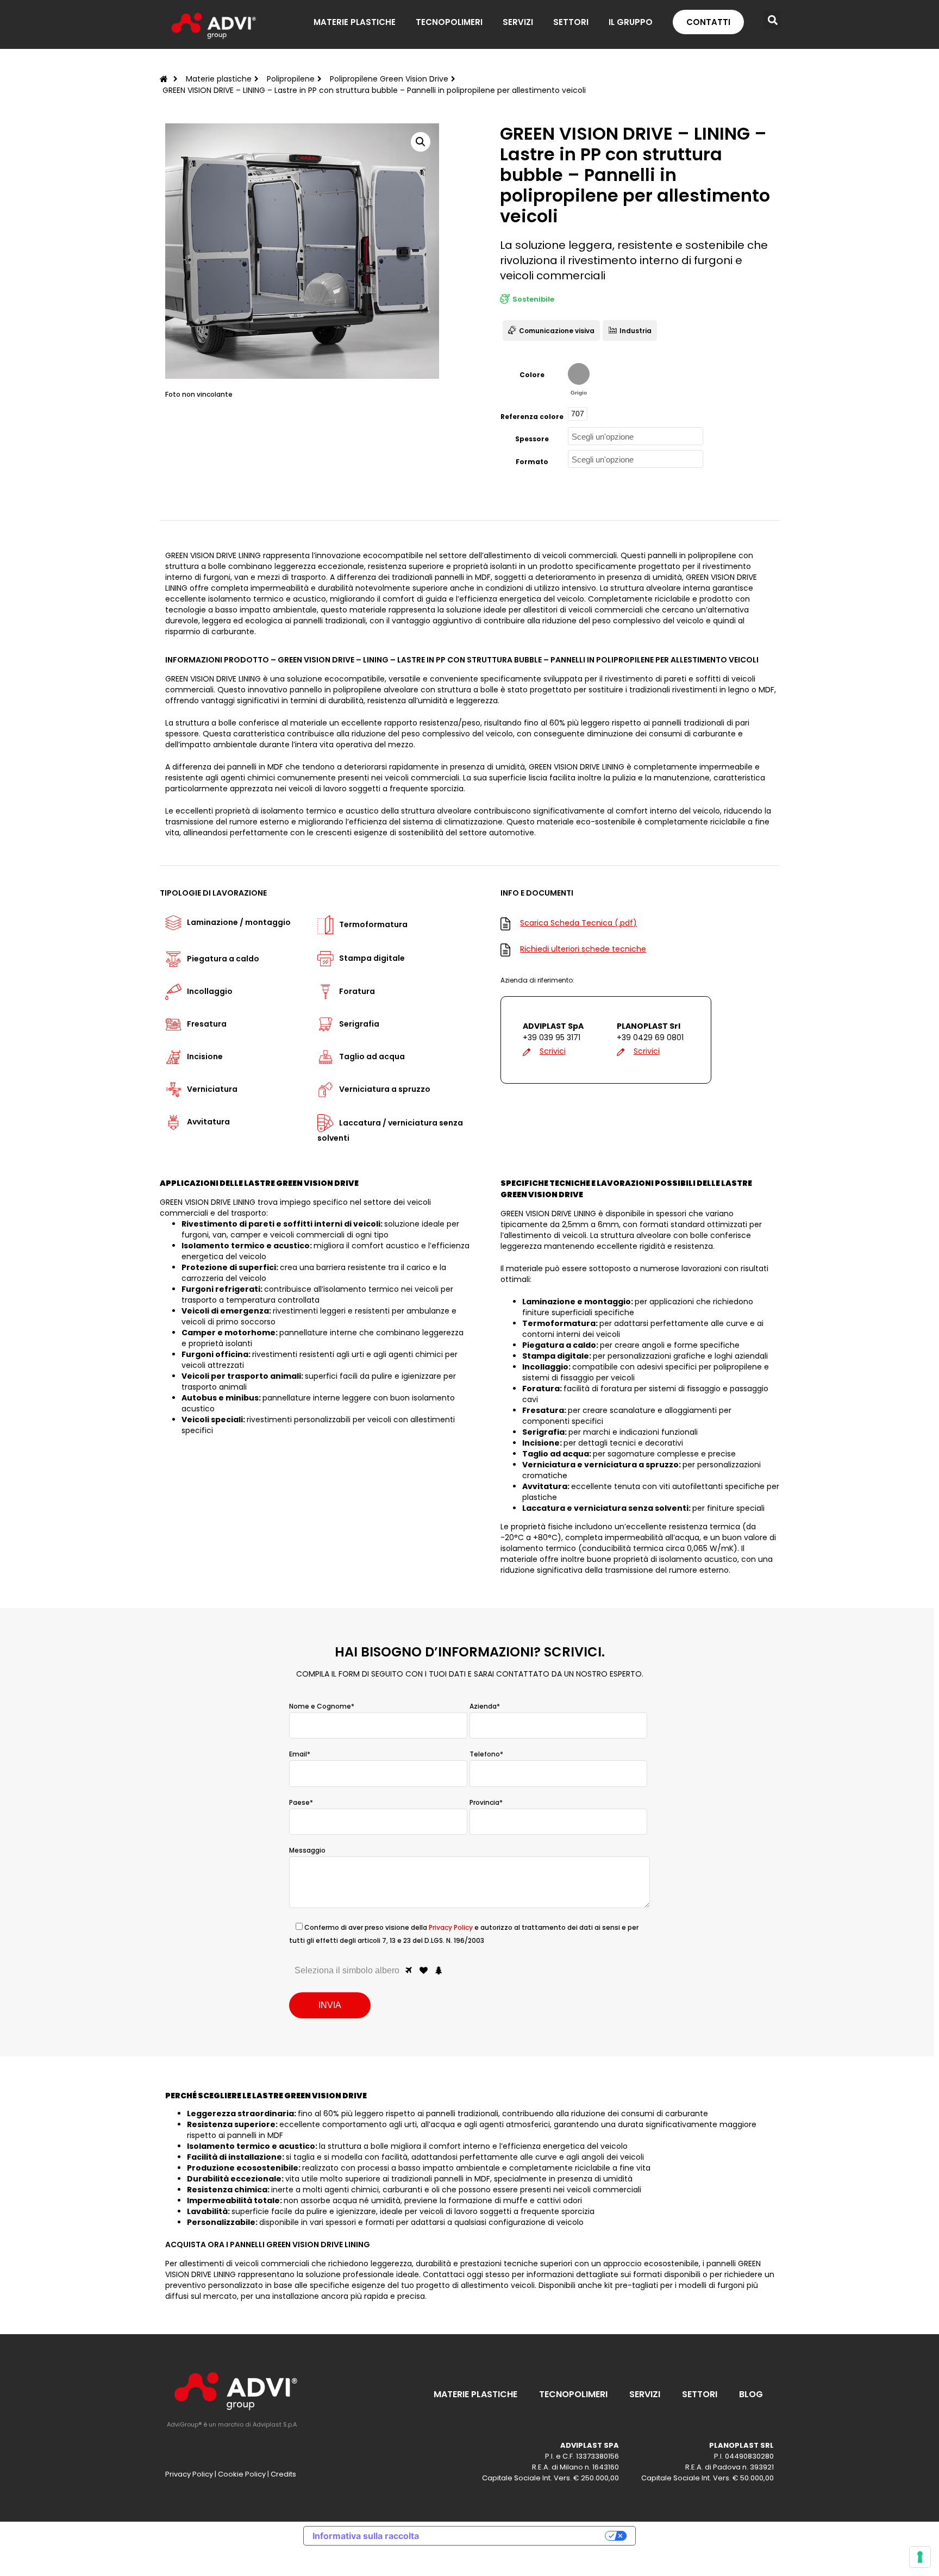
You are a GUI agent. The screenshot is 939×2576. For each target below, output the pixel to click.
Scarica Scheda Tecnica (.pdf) (578, 923)
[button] (772, 20)
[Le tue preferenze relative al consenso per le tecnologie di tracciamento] (920, 2557)
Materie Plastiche (475, 2394)
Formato (532, 462)
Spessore (532, 439)
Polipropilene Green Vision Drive (389, 79)
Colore (532, 375)
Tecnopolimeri (573, 2394)
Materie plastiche (219, 79)
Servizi (645, 2394)
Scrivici (553, 1051)
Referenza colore (532, 417)
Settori (700, 2394)
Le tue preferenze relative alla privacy (517, 2536)
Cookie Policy (242, 2474)
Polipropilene (291, 79)
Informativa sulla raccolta (366, 2536)
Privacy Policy (451, 1927)
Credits (283, 2474)
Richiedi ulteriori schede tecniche (583, 949)
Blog (751, 2394)
